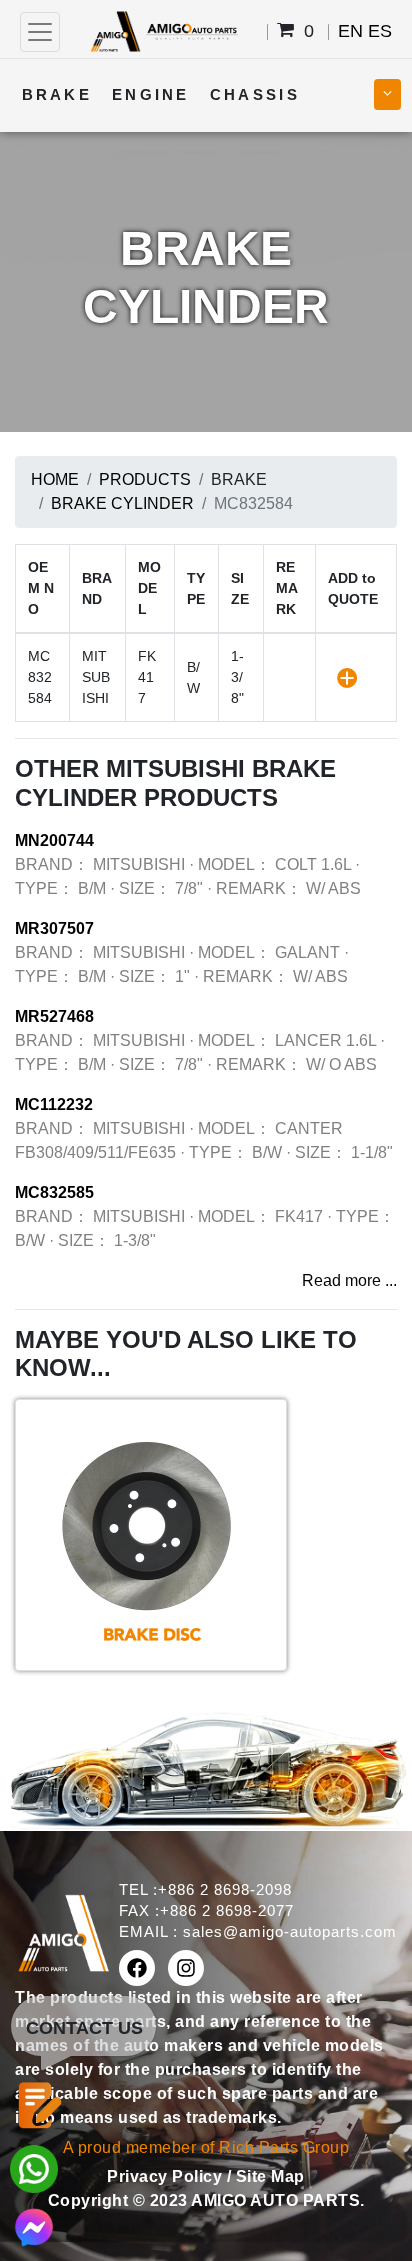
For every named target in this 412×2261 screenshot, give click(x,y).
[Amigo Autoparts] (163, 30)
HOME (55, 479)
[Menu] (40, 32)
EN (350, 31)
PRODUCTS (145, 479)
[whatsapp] (34, 2167)
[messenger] (34, 2225)
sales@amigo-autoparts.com (290, 1931)
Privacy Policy (167, 2176)
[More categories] (387, 94)
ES (380, 31)
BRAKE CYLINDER (122, 503)
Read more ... (349, 1280)
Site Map (270, 2176)
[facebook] (137, 1968)
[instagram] (186, 1968)
